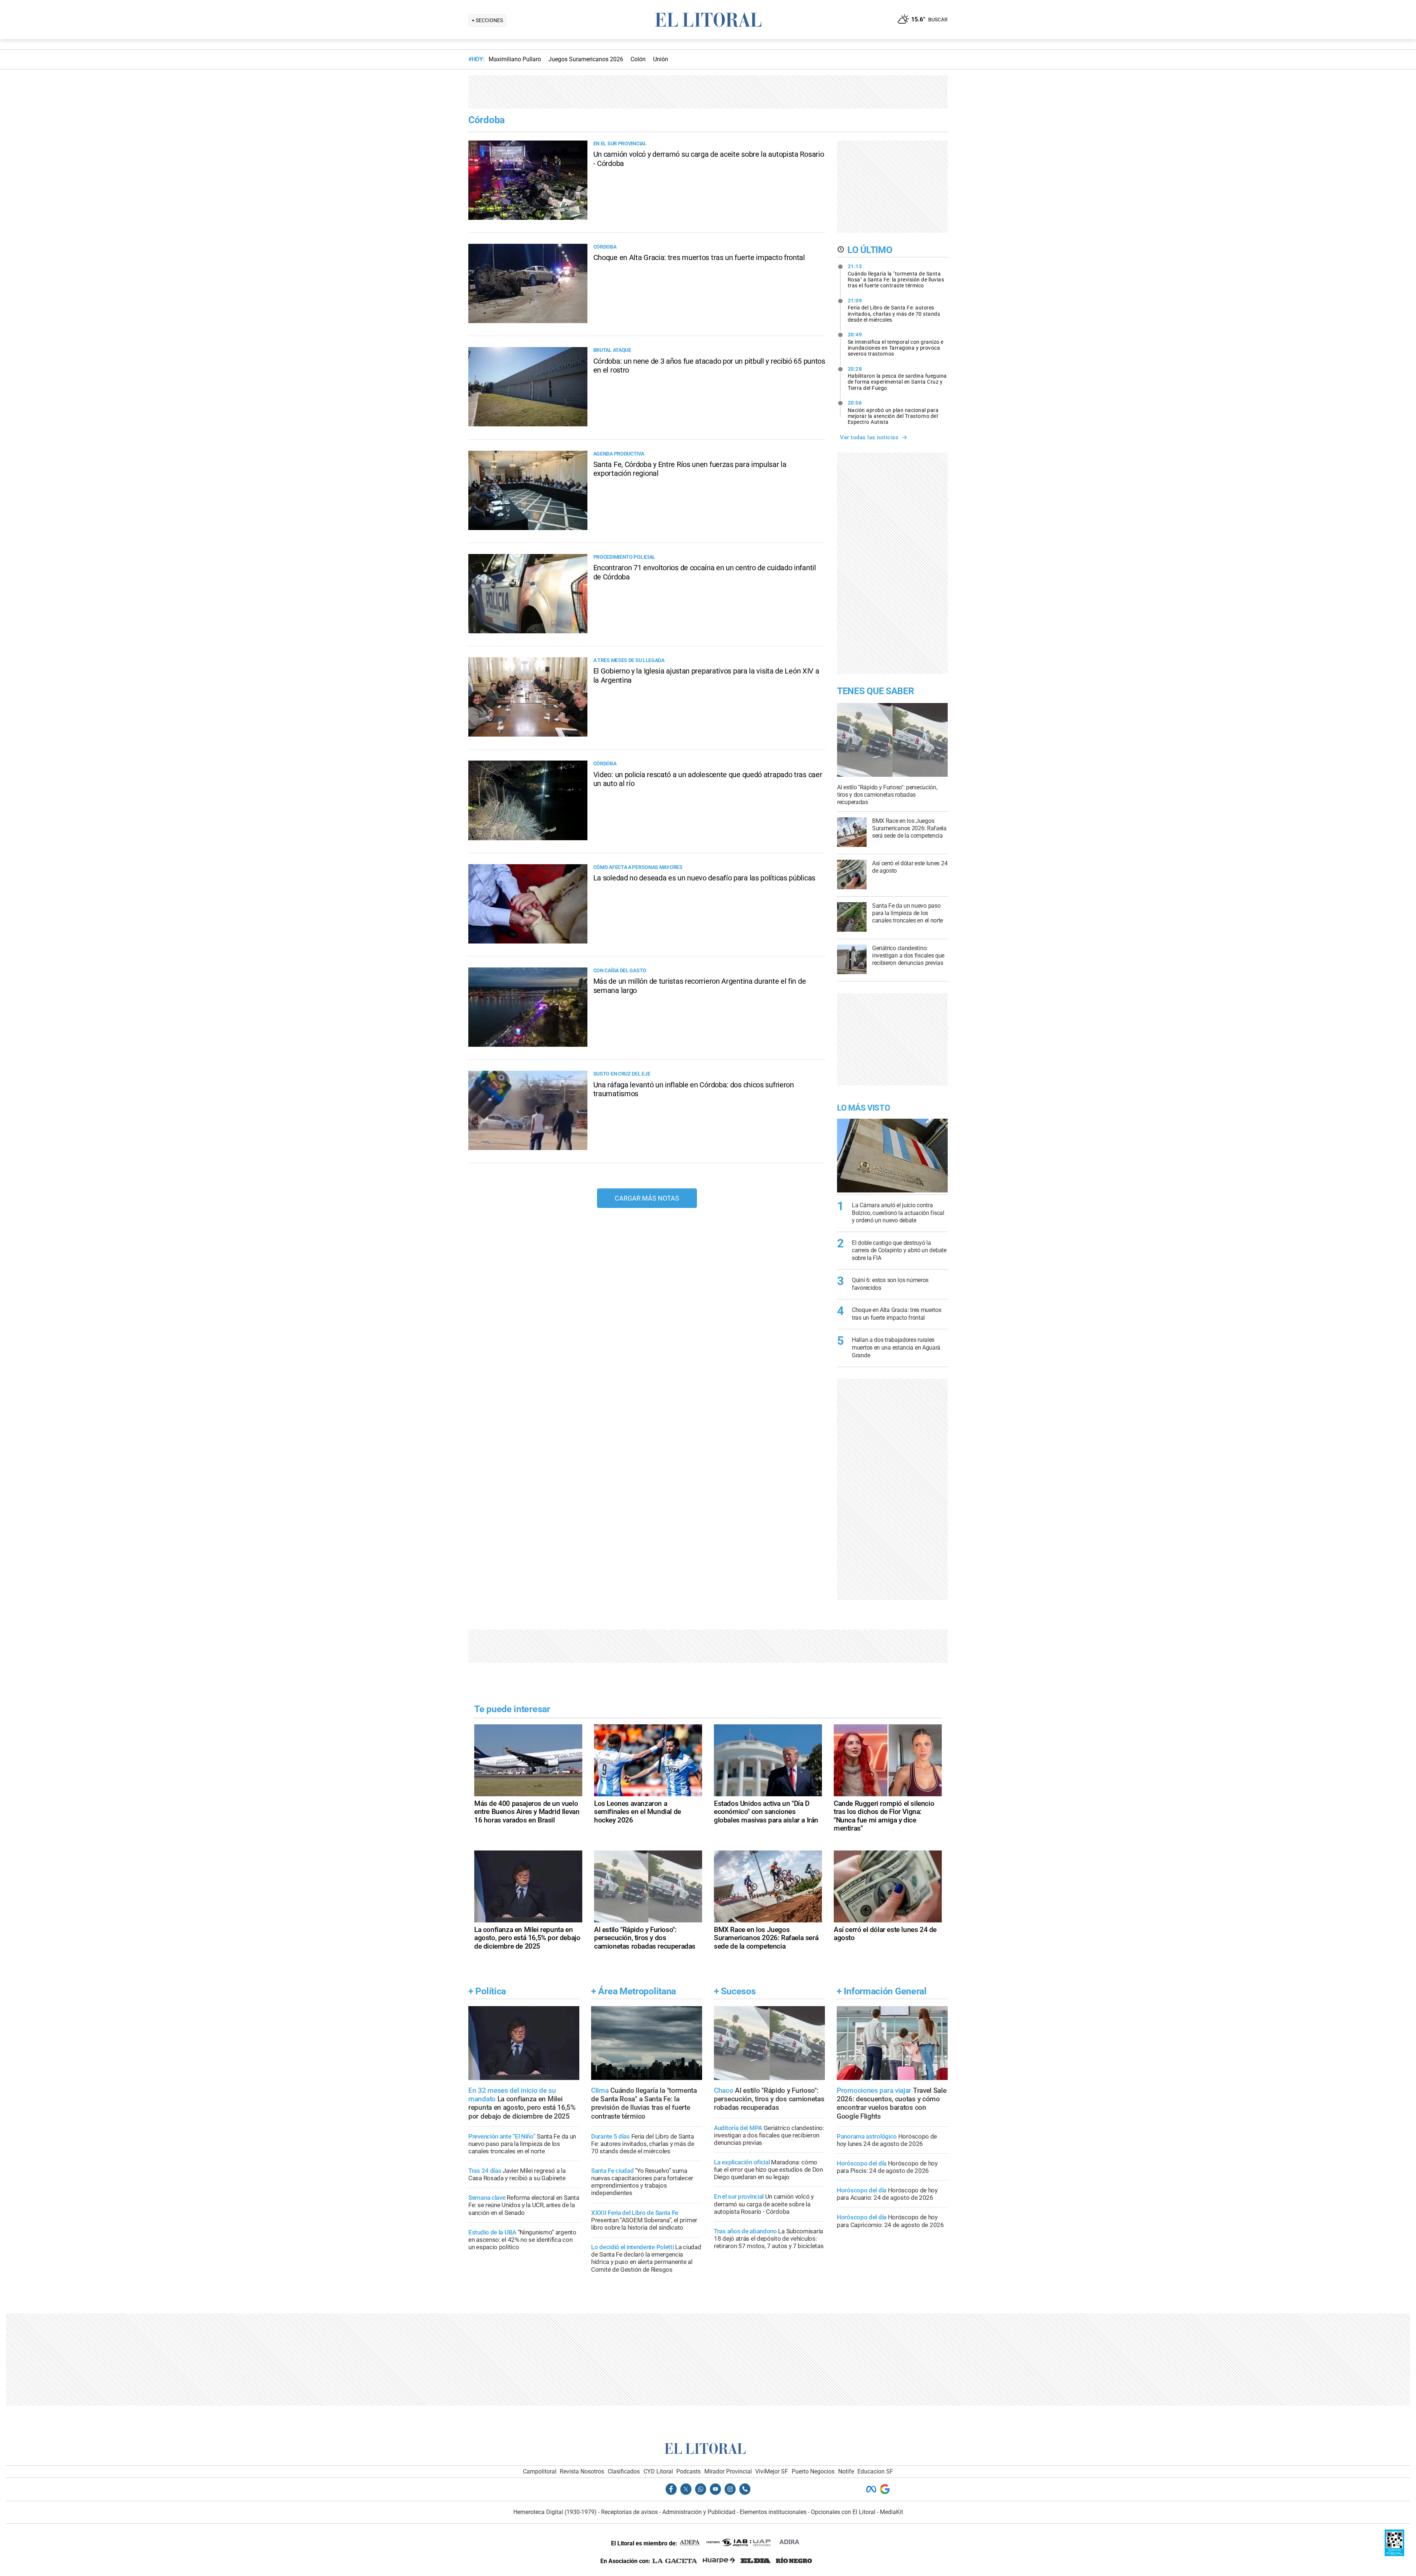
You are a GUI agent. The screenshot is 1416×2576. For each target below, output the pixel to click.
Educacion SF (875, 2471)
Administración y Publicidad (699, 2512)
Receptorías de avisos (629, 2512)
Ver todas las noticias (869, 437)
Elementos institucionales (773, 2512)
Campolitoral (540, 2471)
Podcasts (688, 2471)
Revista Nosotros (582, 2471)
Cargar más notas (647, 1198)
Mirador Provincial (728, 2471)
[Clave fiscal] (1394, 2554)
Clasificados (624, 2471)
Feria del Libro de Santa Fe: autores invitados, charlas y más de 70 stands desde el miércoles (894, 310)
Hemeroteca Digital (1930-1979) (555, 2512)
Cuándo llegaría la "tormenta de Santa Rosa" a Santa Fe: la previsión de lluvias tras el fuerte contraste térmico (896, 276)
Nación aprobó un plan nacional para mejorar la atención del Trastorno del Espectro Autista (893, 412)
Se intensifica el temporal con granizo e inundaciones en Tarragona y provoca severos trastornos (896, 344)
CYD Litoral (658, 2471)
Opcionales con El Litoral (843, 2512)
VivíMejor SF (772, 2471)
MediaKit (891, 2512)
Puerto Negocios (813, 2471)
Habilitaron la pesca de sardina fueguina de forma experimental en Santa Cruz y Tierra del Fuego (897, 378)
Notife (846, 2471)
